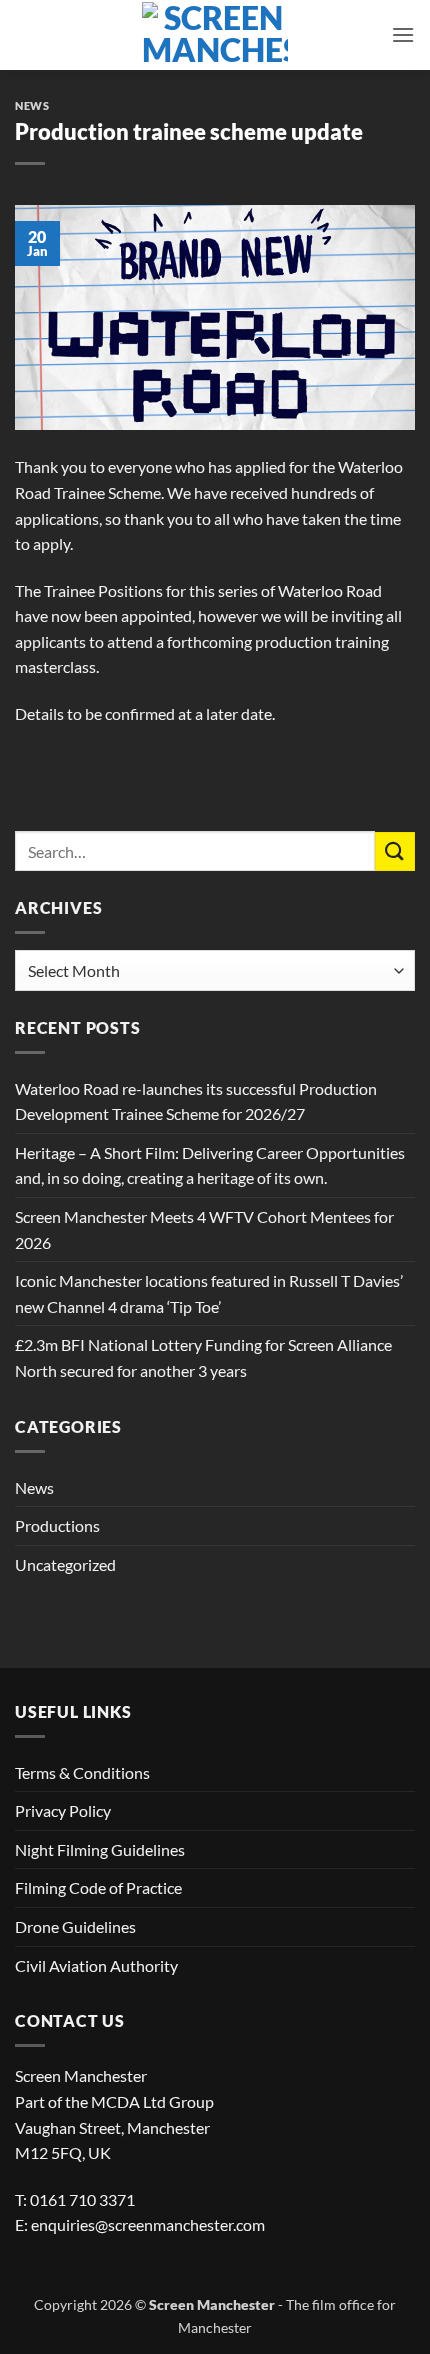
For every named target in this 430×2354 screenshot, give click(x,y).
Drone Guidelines (75, 1926)
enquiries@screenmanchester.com (148, 2224)
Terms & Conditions (82, 1772)
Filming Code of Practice (98, 1887)
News (32, 105)
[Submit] (395, 851)
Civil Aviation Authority (96, 1965)
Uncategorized (65, 1564)
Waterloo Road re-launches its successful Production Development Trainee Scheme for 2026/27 (196, 1101)
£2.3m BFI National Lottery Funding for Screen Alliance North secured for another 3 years (203, 1357)
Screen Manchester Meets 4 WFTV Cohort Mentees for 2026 (204, 1229)
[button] (403, 34)
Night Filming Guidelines (100, 1849)
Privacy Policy (63, 1810)
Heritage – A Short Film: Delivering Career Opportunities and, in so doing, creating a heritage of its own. (210, 1165)
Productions (57, 1525)
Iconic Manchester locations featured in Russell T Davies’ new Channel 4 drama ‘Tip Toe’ (209, 1293)
